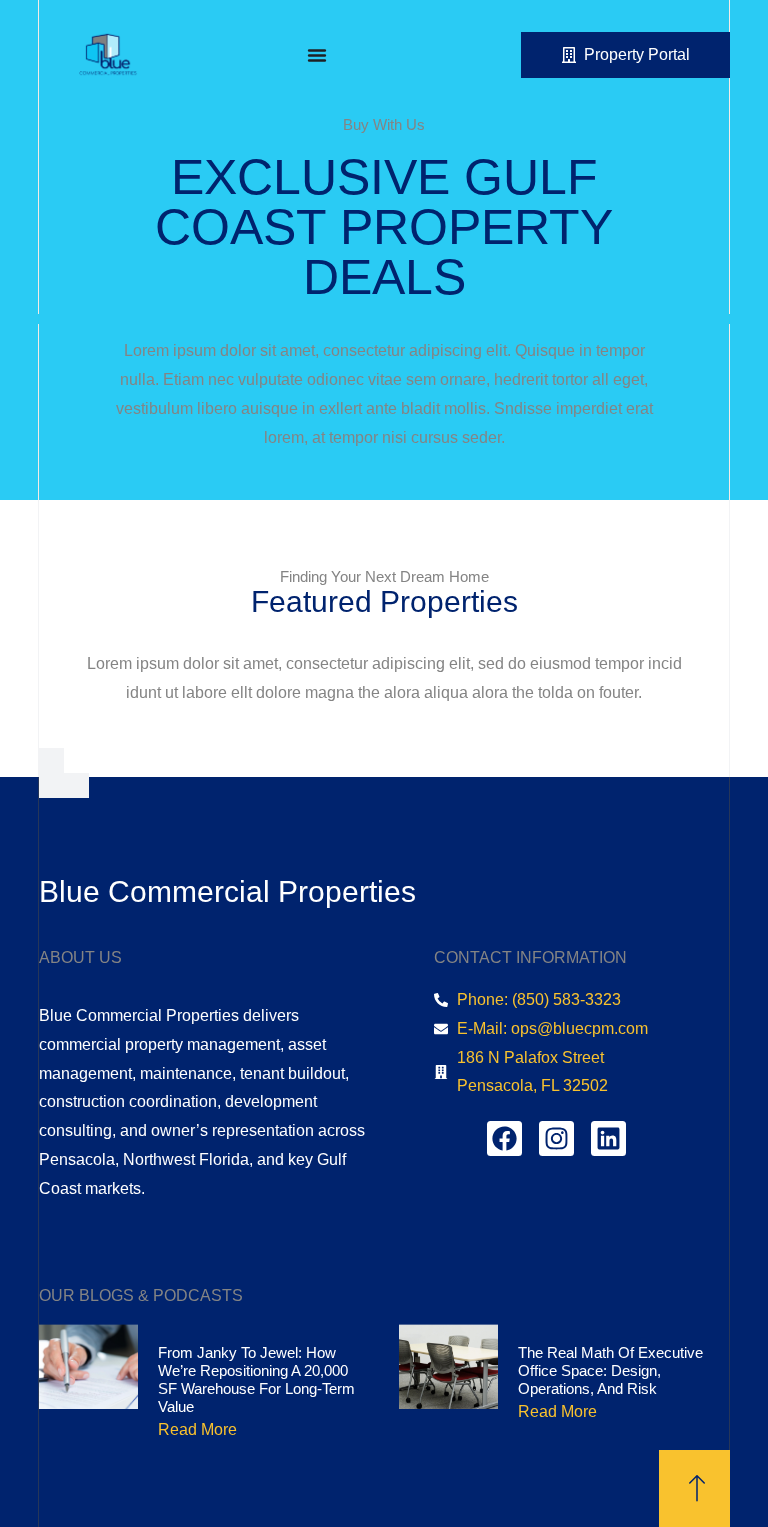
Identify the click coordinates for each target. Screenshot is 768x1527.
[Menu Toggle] (317, 55)
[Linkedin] (608, 1138)
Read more (197, 1429)
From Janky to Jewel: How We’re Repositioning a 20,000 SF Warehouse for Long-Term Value (256, 1379)
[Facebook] (504, 1138)
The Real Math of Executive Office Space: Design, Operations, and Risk (610, 1370)
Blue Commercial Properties (227, 891)
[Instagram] (556, 1138)
